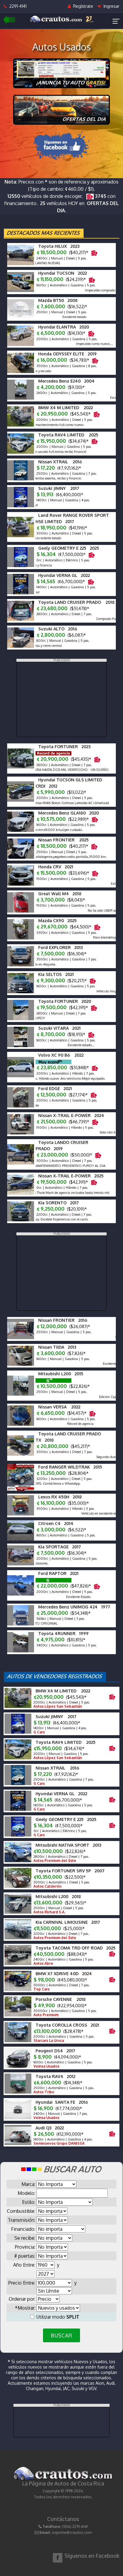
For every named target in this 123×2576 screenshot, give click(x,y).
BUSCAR (61, 2335)
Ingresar (111, 6)
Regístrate (83, 6)
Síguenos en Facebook (92, 2556)
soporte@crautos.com (72, 2532)
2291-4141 (17, 6)
